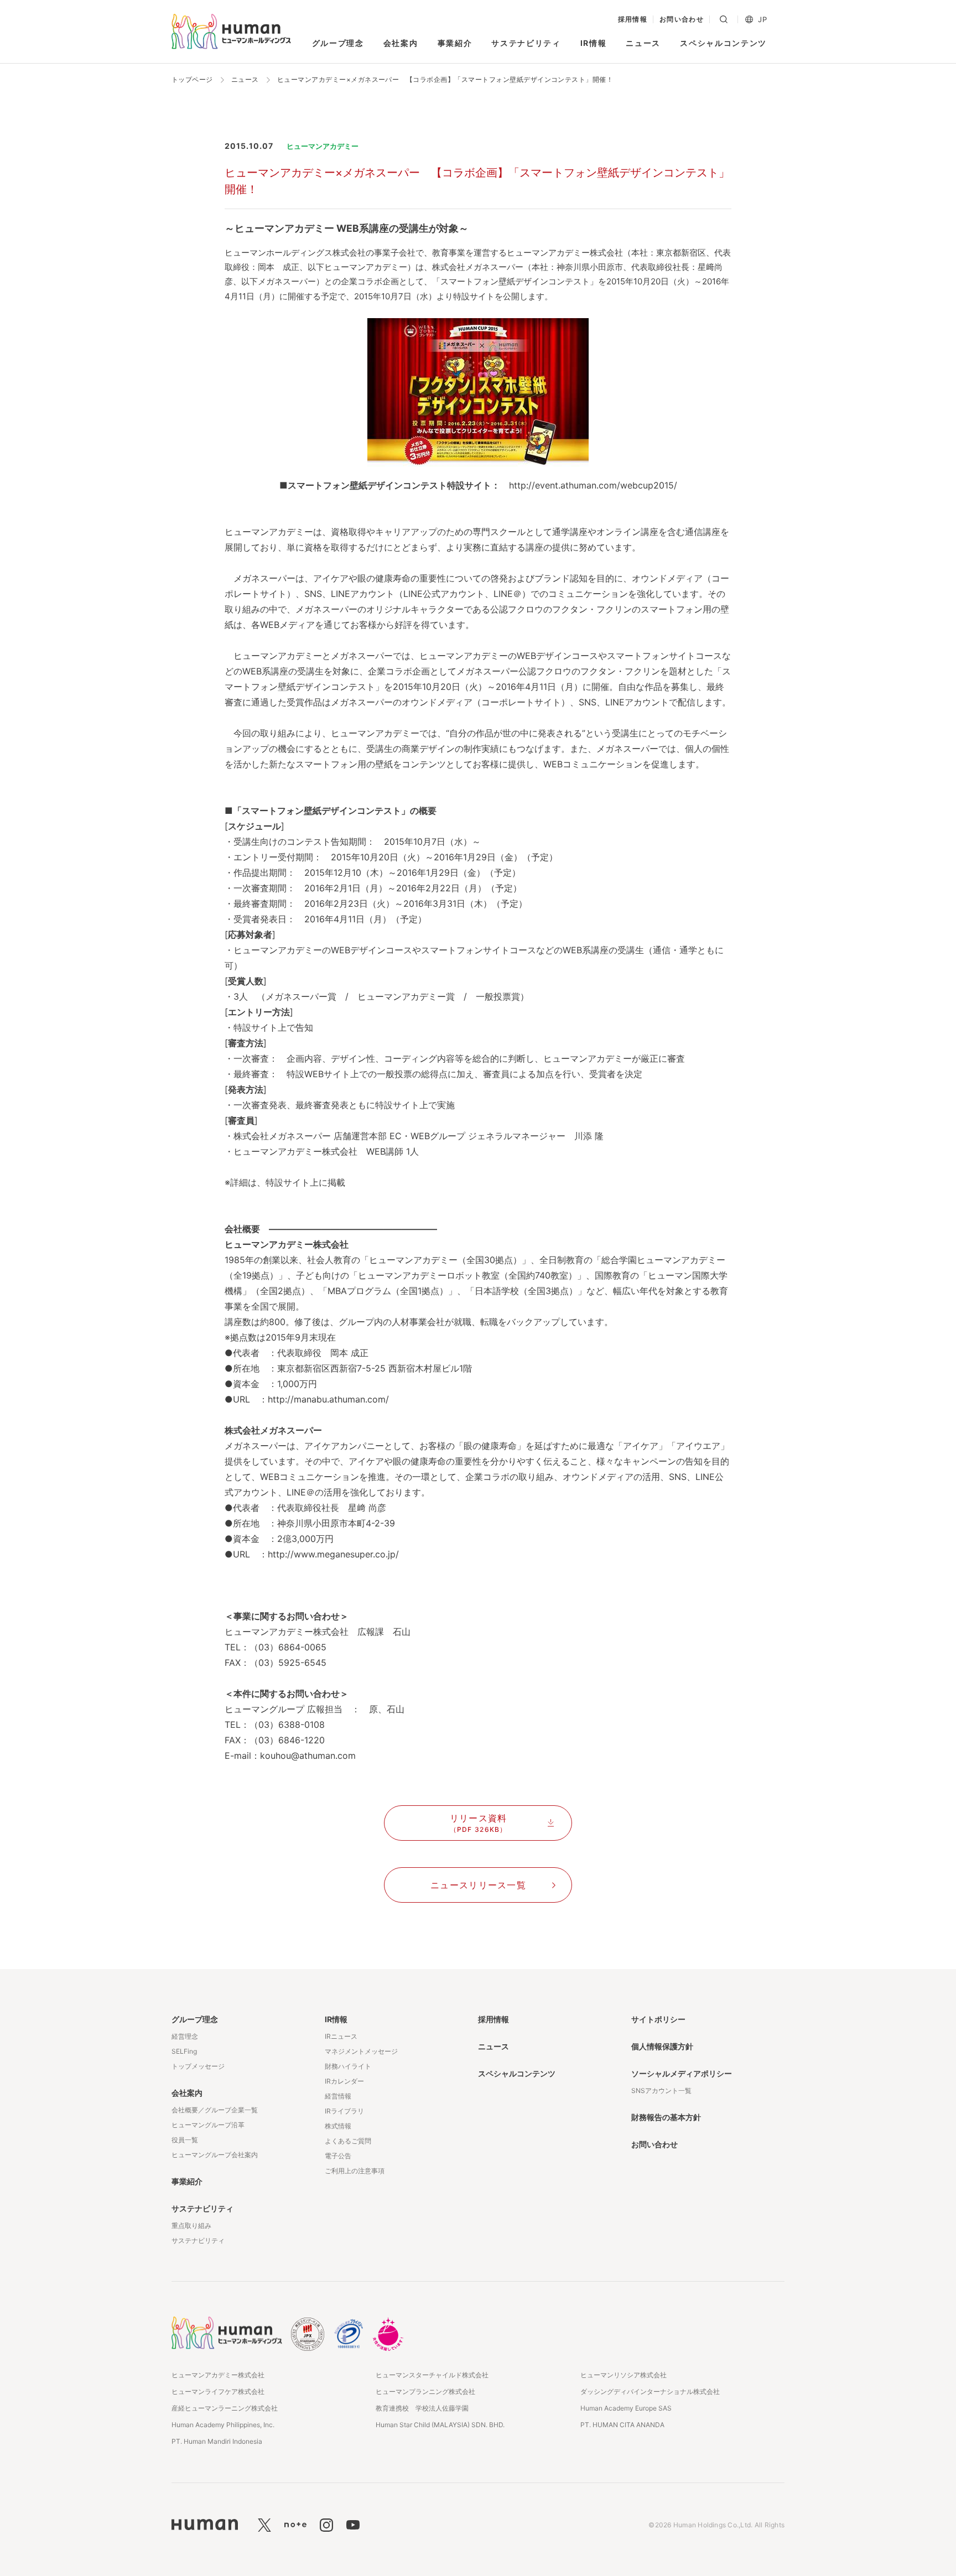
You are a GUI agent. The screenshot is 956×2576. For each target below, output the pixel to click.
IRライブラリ (344, 2111)
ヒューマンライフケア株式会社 (218, 2391)
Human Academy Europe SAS (626, 2408)
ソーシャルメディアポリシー (682, 2073)
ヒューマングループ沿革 (208, 2125)
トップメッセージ (198, 2066)
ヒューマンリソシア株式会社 (624, 2375)
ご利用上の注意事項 (355, 2171)
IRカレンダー (344, 2081)
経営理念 (185, 2036)
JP (762, 20)
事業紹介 (455, 43)
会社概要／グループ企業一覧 (215, 2110)
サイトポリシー (658, 2019)
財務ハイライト (348, 2066)
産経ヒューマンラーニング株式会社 (225, 2408)
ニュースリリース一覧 (478, 1885)
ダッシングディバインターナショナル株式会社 (650, 2391)
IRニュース (341, 2036)
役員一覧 (185, 2140)
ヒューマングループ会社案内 (215, 2155)
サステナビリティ (526, 43)
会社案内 (401, 43)
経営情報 (338, 2096)
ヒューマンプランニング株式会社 (425, 2391)
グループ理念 (338, 43)
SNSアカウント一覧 (661, 2091)
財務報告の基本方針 (666, 2117)
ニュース (643, 43)
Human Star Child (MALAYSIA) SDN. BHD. (440, 2425)
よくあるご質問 (348, 2141)
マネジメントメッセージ (361, 2051)
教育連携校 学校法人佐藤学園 (422, 2408)
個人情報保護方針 (662, 2046)
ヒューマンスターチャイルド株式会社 (432, 2375)
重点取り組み (191, 2226)
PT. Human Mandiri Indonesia (217, 2441)
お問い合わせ (682, 19)
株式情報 (338, 2126)
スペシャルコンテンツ (723, 43)
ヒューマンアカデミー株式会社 (218, 2375)
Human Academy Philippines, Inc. (223, 2425)
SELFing (184, 2051)
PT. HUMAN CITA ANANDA (622, 2425)
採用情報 (633, 19)
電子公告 (338, 2156)
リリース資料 (479, 1823)
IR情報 (594, 43)
